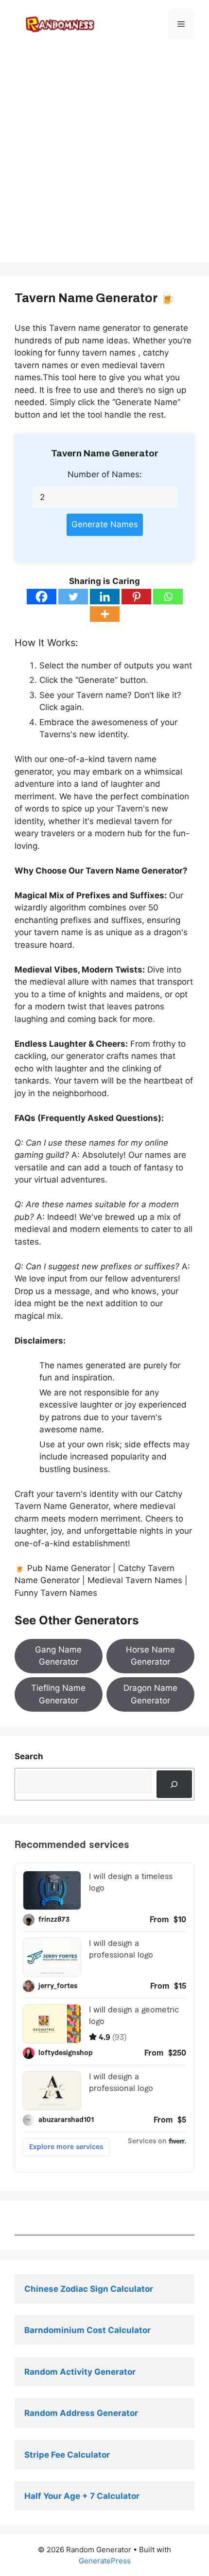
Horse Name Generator (150, 1656)
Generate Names (105, 524)
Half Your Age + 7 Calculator (82, 2496)
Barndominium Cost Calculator (87, 2330)
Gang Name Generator (58, 1656)
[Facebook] (42, 597)
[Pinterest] (136, 597)
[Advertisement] (104, 158)
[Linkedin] (105, 597)
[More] (105, 614)
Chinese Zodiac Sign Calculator (89, 2289)
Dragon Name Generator (150, 1694)
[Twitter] (73, 597)
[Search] (174, 1784)
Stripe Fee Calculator (68, 2455)
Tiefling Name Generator (58, 1694)
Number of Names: (105, 474)
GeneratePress (105, 2561)
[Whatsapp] (168, 597)
